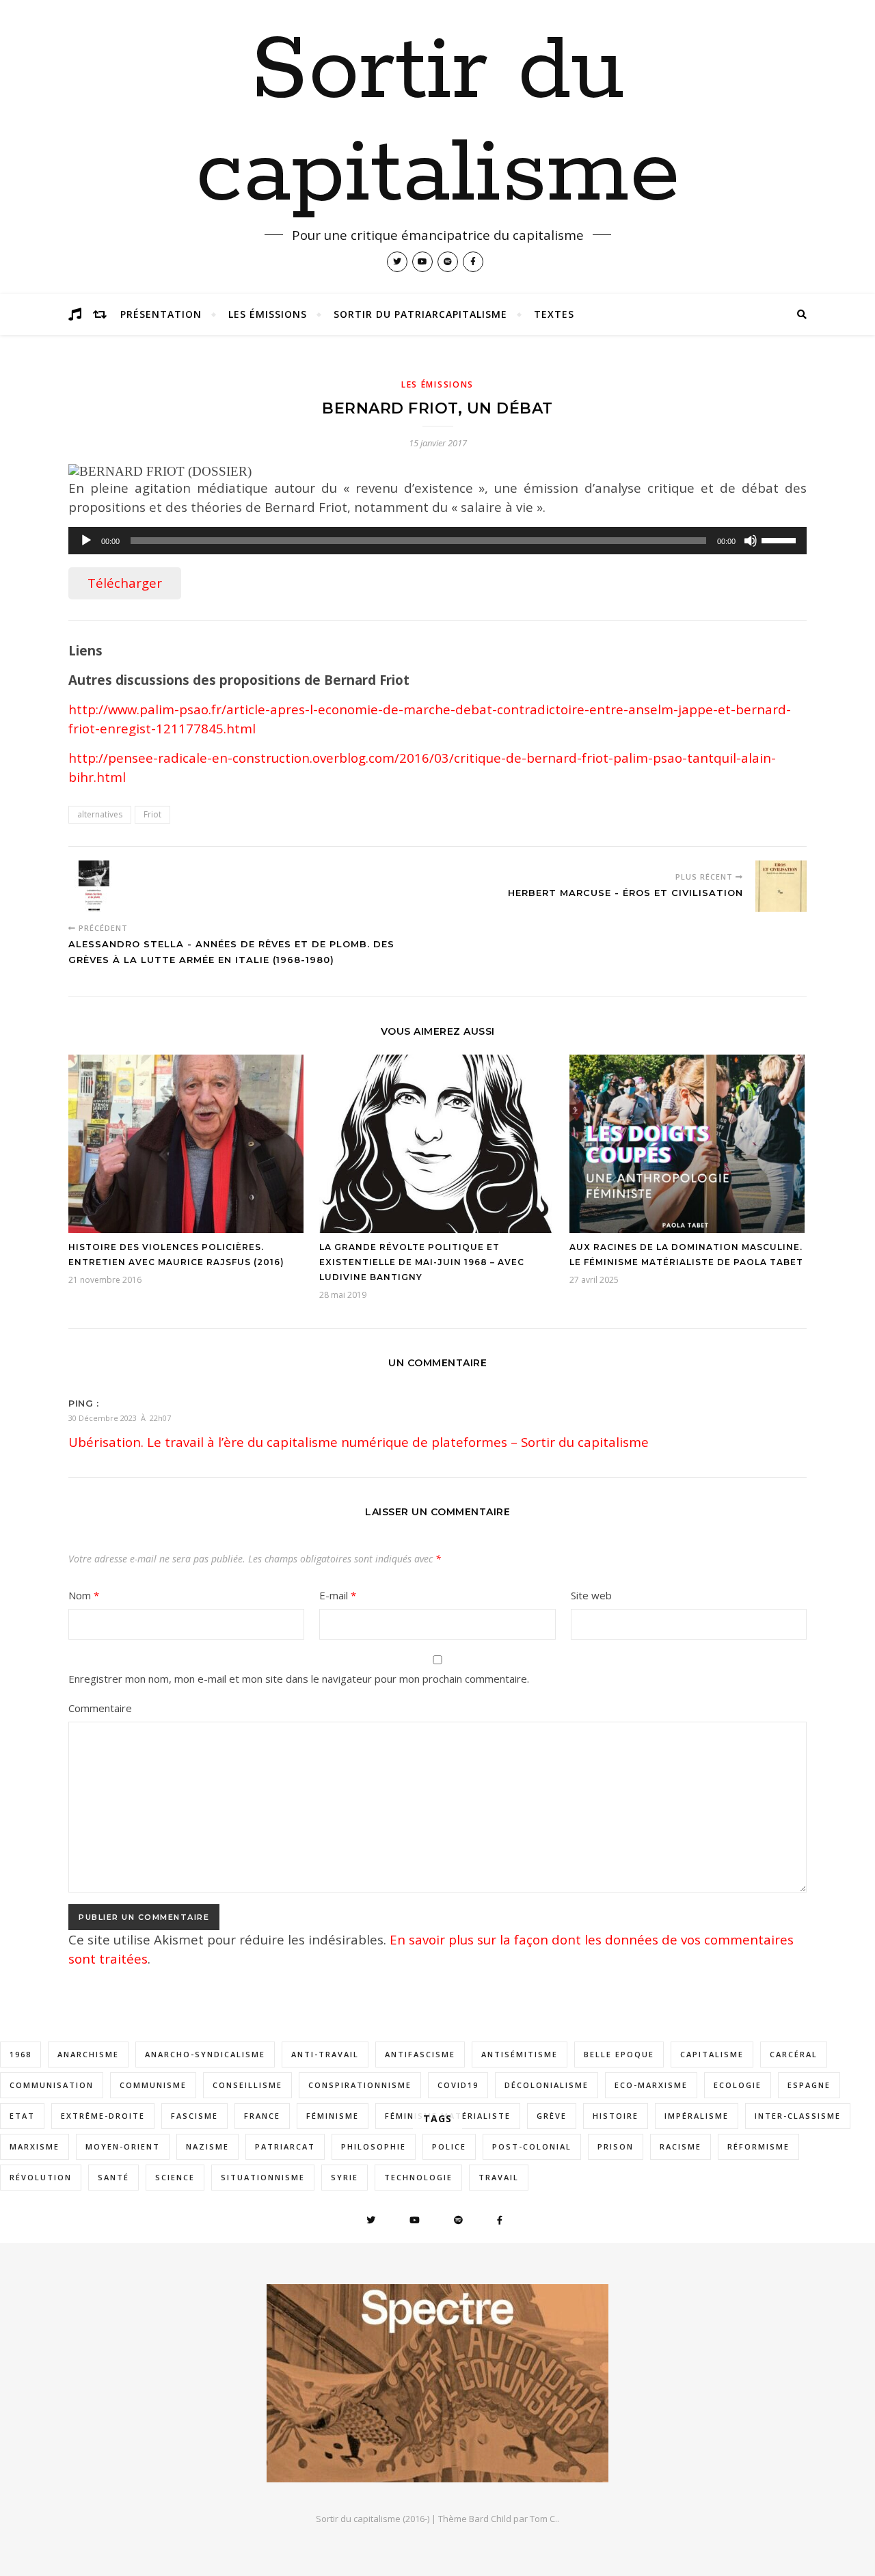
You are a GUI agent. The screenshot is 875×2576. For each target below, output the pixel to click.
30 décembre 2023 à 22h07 (120, 1418)
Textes (554, 314)
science (175, 2177)
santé (113, 2177)
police (449, 2146)
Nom (84, 1595)
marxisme (35, 2146)
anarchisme (88, 2054)
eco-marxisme (651, 2085)
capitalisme (712, 2054)
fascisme (194, 2116)
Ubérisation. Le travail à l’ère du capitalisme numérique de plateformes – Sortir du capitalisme (359, 1442)
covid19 (458, 2085)
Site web (591, 1595)
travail (499, 2177)
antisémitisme (520, 2054)
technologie (418, 2177)
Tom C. (543, 2519)
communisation (52, 2085)
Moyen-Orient (123, 2146)
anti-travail (325, 2054)
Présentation (161, 314)
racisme (681, 2146)
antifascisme (420, 2054)
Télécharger (125, 583)
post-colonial (532, 2146)
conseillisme (247, 2085)
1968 (21, 2054)
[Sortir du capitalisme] (437, 2383)
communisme (153, 2085)
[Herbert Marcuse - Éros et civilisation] (781, 886)
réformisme (758, 2146)
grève (552, 2116)
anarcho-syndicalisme (205, 2054)
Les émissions (268, 314)
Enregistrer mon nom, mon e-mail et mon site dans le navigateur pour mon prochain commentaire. (299, 1679)
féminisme (333, 2116)
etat (22, 2116)
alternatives (100, 814)
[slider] (781, 539)
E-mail (338, 1595)
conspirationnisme (360, 2085)
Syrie (345, 2177)
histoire (616, 2116)
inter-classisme (798, 2116)
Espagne (809, 2085)
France (262, 2116)
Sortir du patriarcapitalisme (420, 314)
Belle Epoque (619, 2054)
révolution (41, 2177)
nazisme (207, 2146)
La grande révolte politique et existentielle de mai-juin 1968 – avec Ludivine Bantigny (422, 1262)
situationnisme (263, 2177)
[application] (437, 541)
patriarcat (285, 2146)
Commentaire (100, 1708)
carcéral (794, 2054)
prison (616, 2146)
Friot (152, 814)
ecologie (738, 2085)
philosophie (374, 2146)
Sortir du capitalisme (438, 123)
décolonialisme (547, 2085)
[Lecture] (86, 541)
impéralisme (697, 2116)
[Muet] (751, 541)
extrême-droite (103, 2116)
